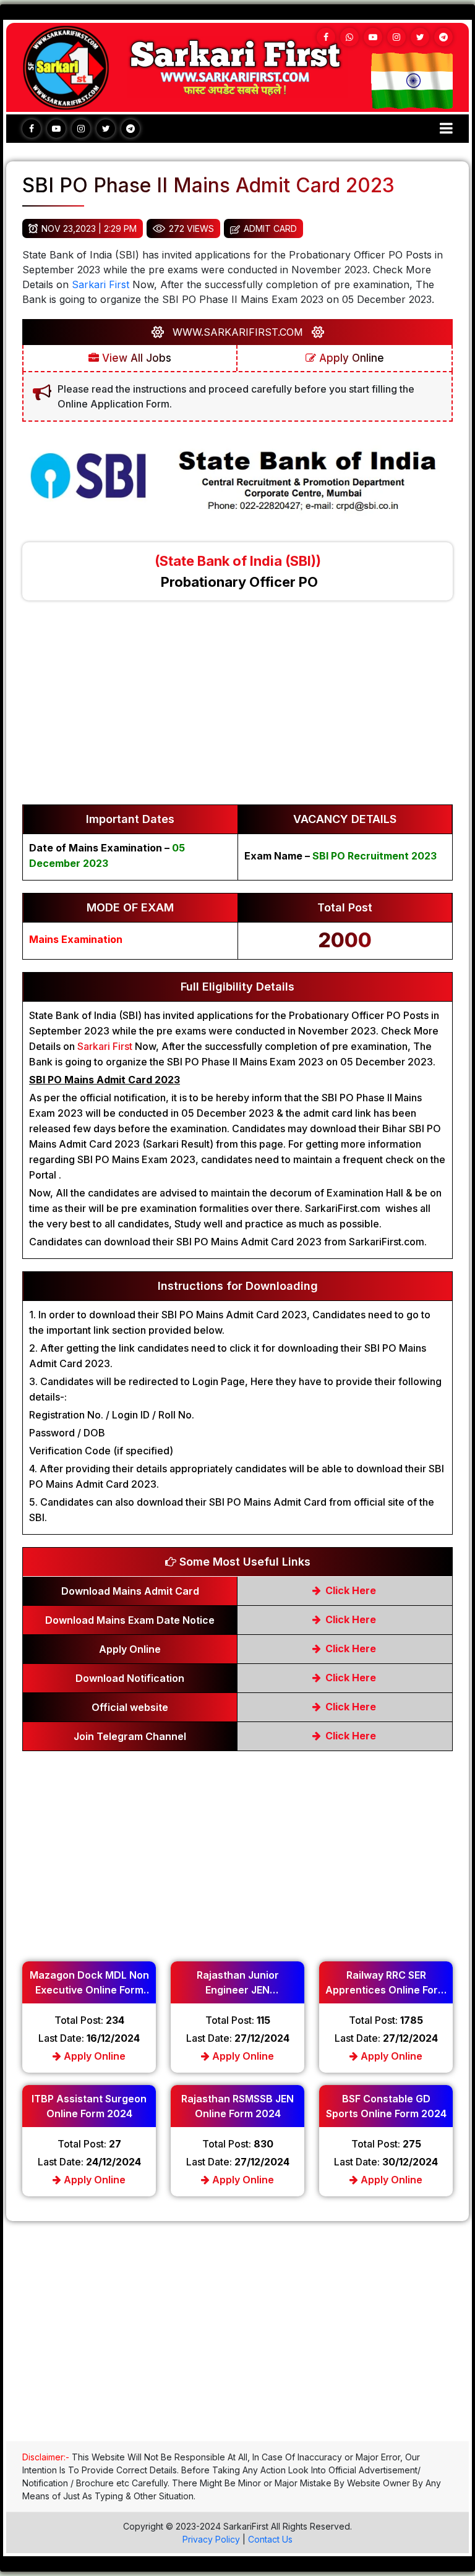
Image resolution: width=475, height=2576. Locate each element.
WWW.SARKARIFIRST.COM (238, 332)
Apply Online (350, 358)
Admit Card (270, 228)
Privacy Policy (211, 2539)
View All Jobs (135, 358)
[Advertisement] (237, 709)
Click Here (349, 1590)
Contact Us (270, 2539)
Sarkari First (101, 284)
